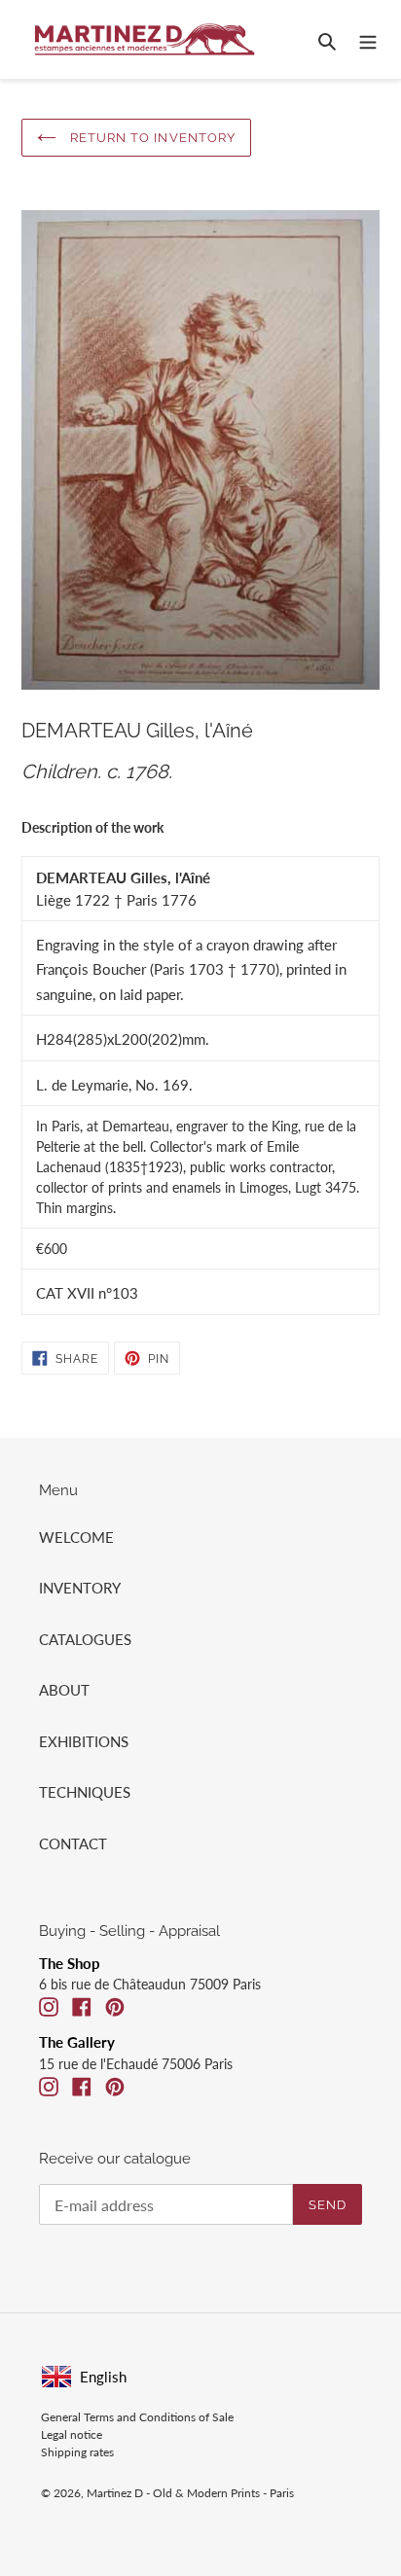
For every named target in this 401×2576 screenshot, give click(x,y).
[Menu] (368, 39)
